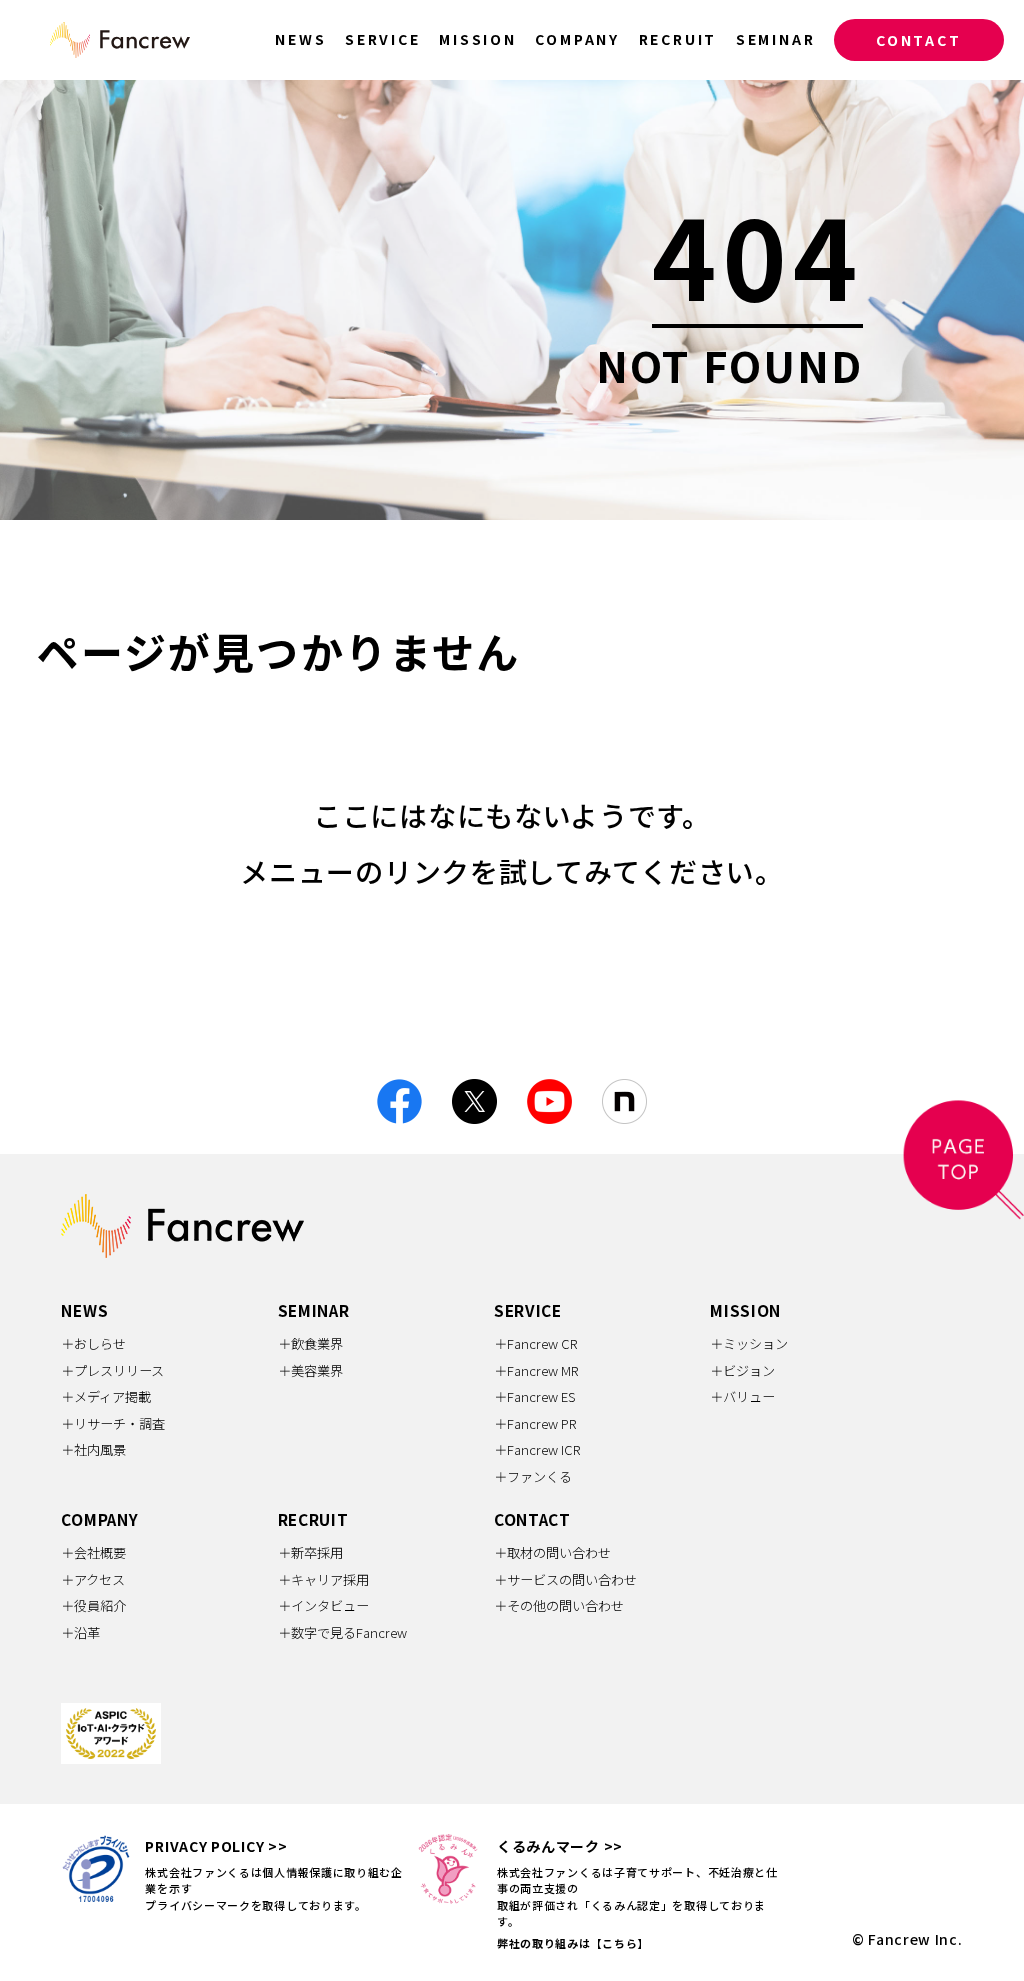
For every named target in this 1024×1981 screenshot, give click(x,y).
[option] (512, 300)
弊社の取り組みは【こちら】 (573, 1943)
